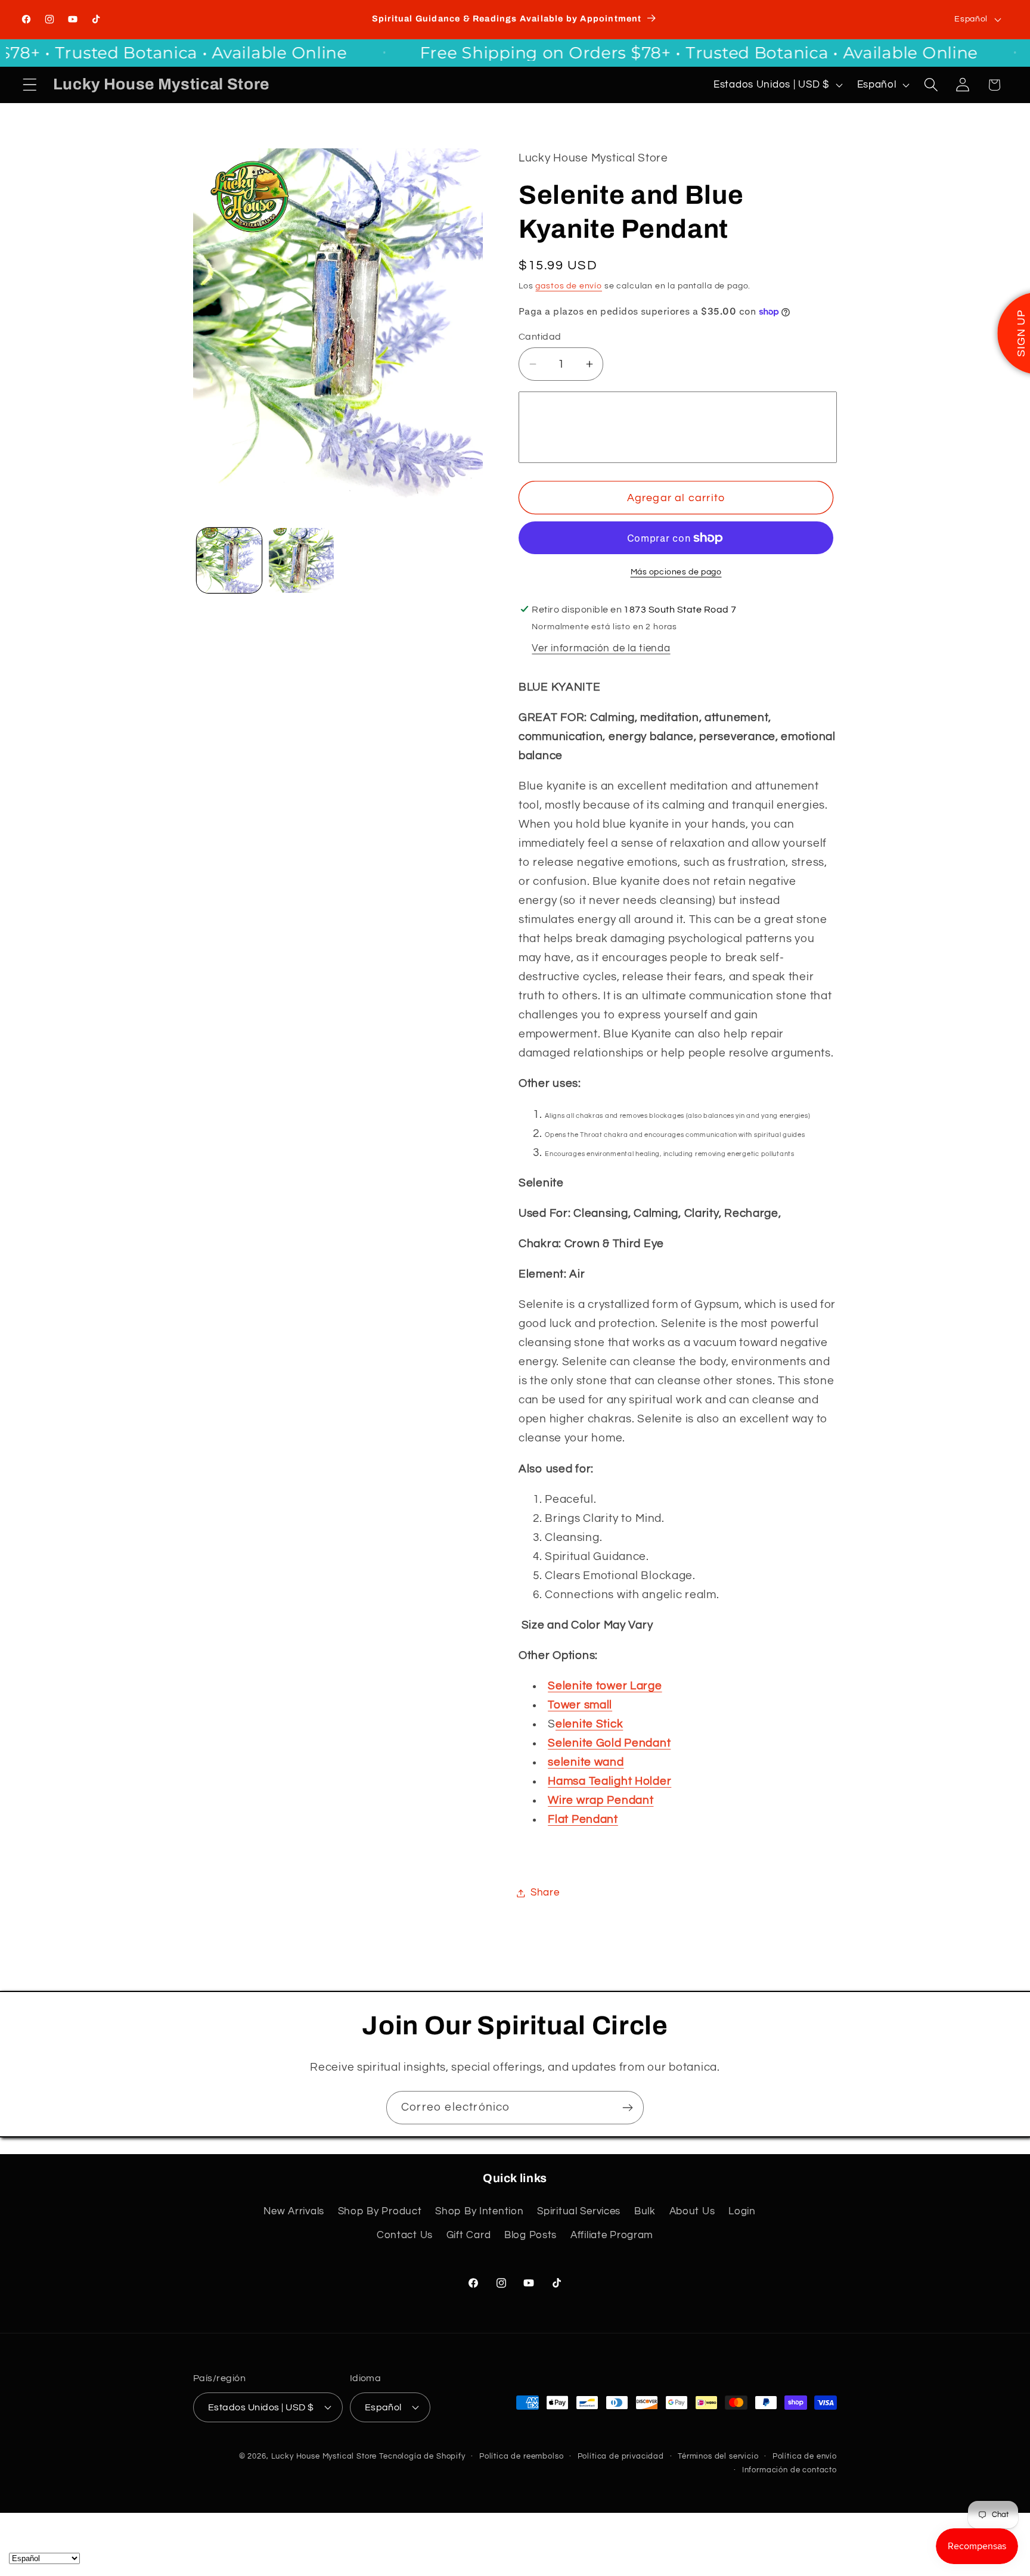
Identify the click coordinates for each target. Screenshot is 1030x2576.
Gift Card (469, 2235)
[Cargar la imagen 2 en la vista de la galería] (301, 560)
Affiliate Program (612, 2235)
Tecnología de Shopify (422, 2456)
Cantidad (540, 337)
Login (742, 2211)
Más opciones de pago (676, 572)
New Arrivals (294, 2211)
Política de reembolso (522, 2456)
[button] (30, 85)
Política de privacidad (621, 2456)
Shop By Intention (479, 2211)
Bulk (645, 2211)
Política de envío (805, 2456)
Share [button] (545, 1893)
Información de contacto (789, 2470)
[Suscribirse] (627, 2108)
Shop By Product (380, 2211)
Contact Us (405, 2235)
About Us (692, 2211)
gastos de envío (569, 286)
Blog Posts (530, 2235)
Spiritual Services (579, 2211)
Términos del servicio (718, 2456)
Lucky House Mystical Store (324, 2456)
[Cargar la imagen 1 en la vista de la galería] (229, 560)
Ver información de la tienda (601, 648)
